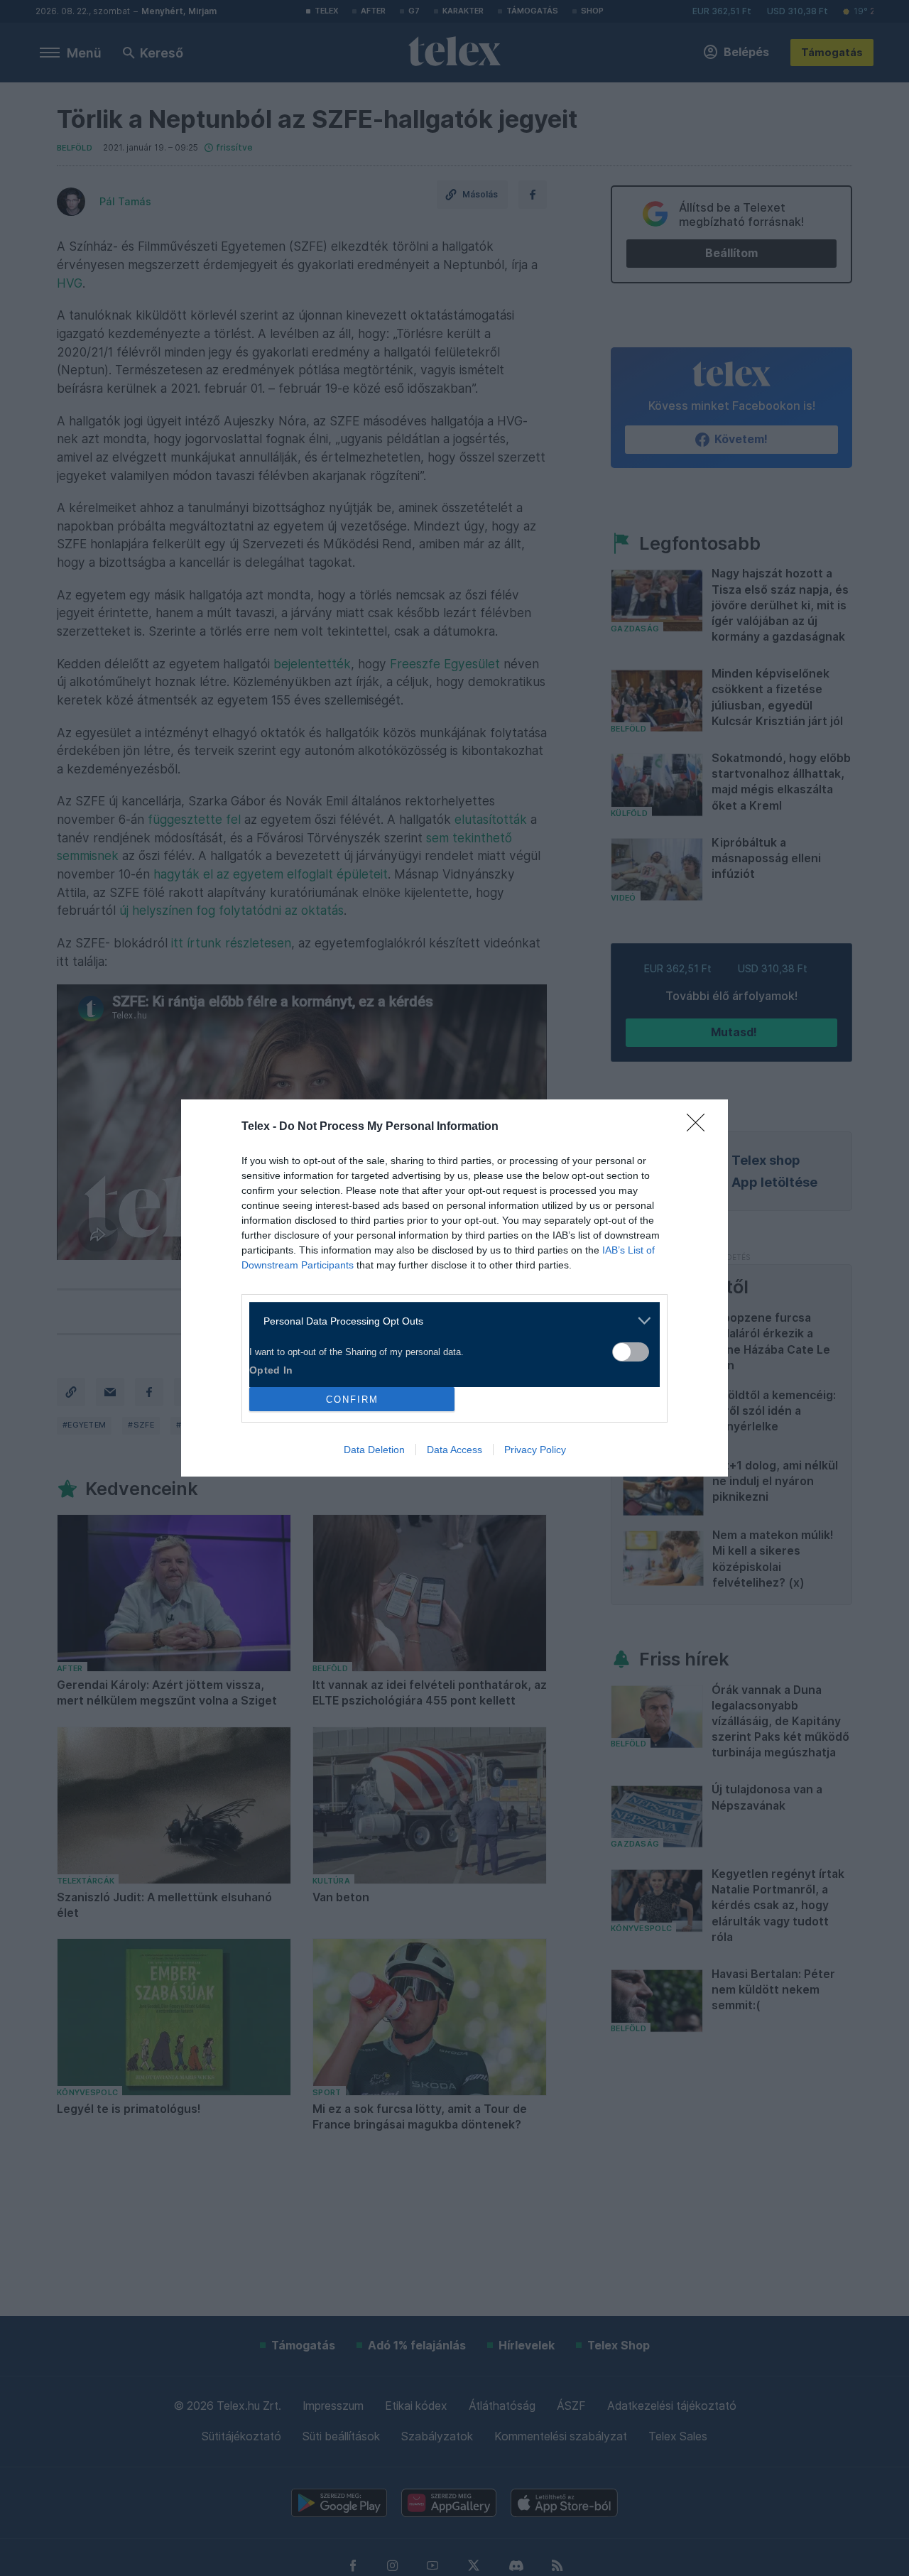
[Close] (700, 1127)
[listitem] (449, 1321)
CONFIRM (352, 1400)
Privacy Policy (535, 1450)
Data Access (454, 1450)
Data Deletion (374, 1450)
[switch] (631, 1352)
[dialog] (454, 1288)
